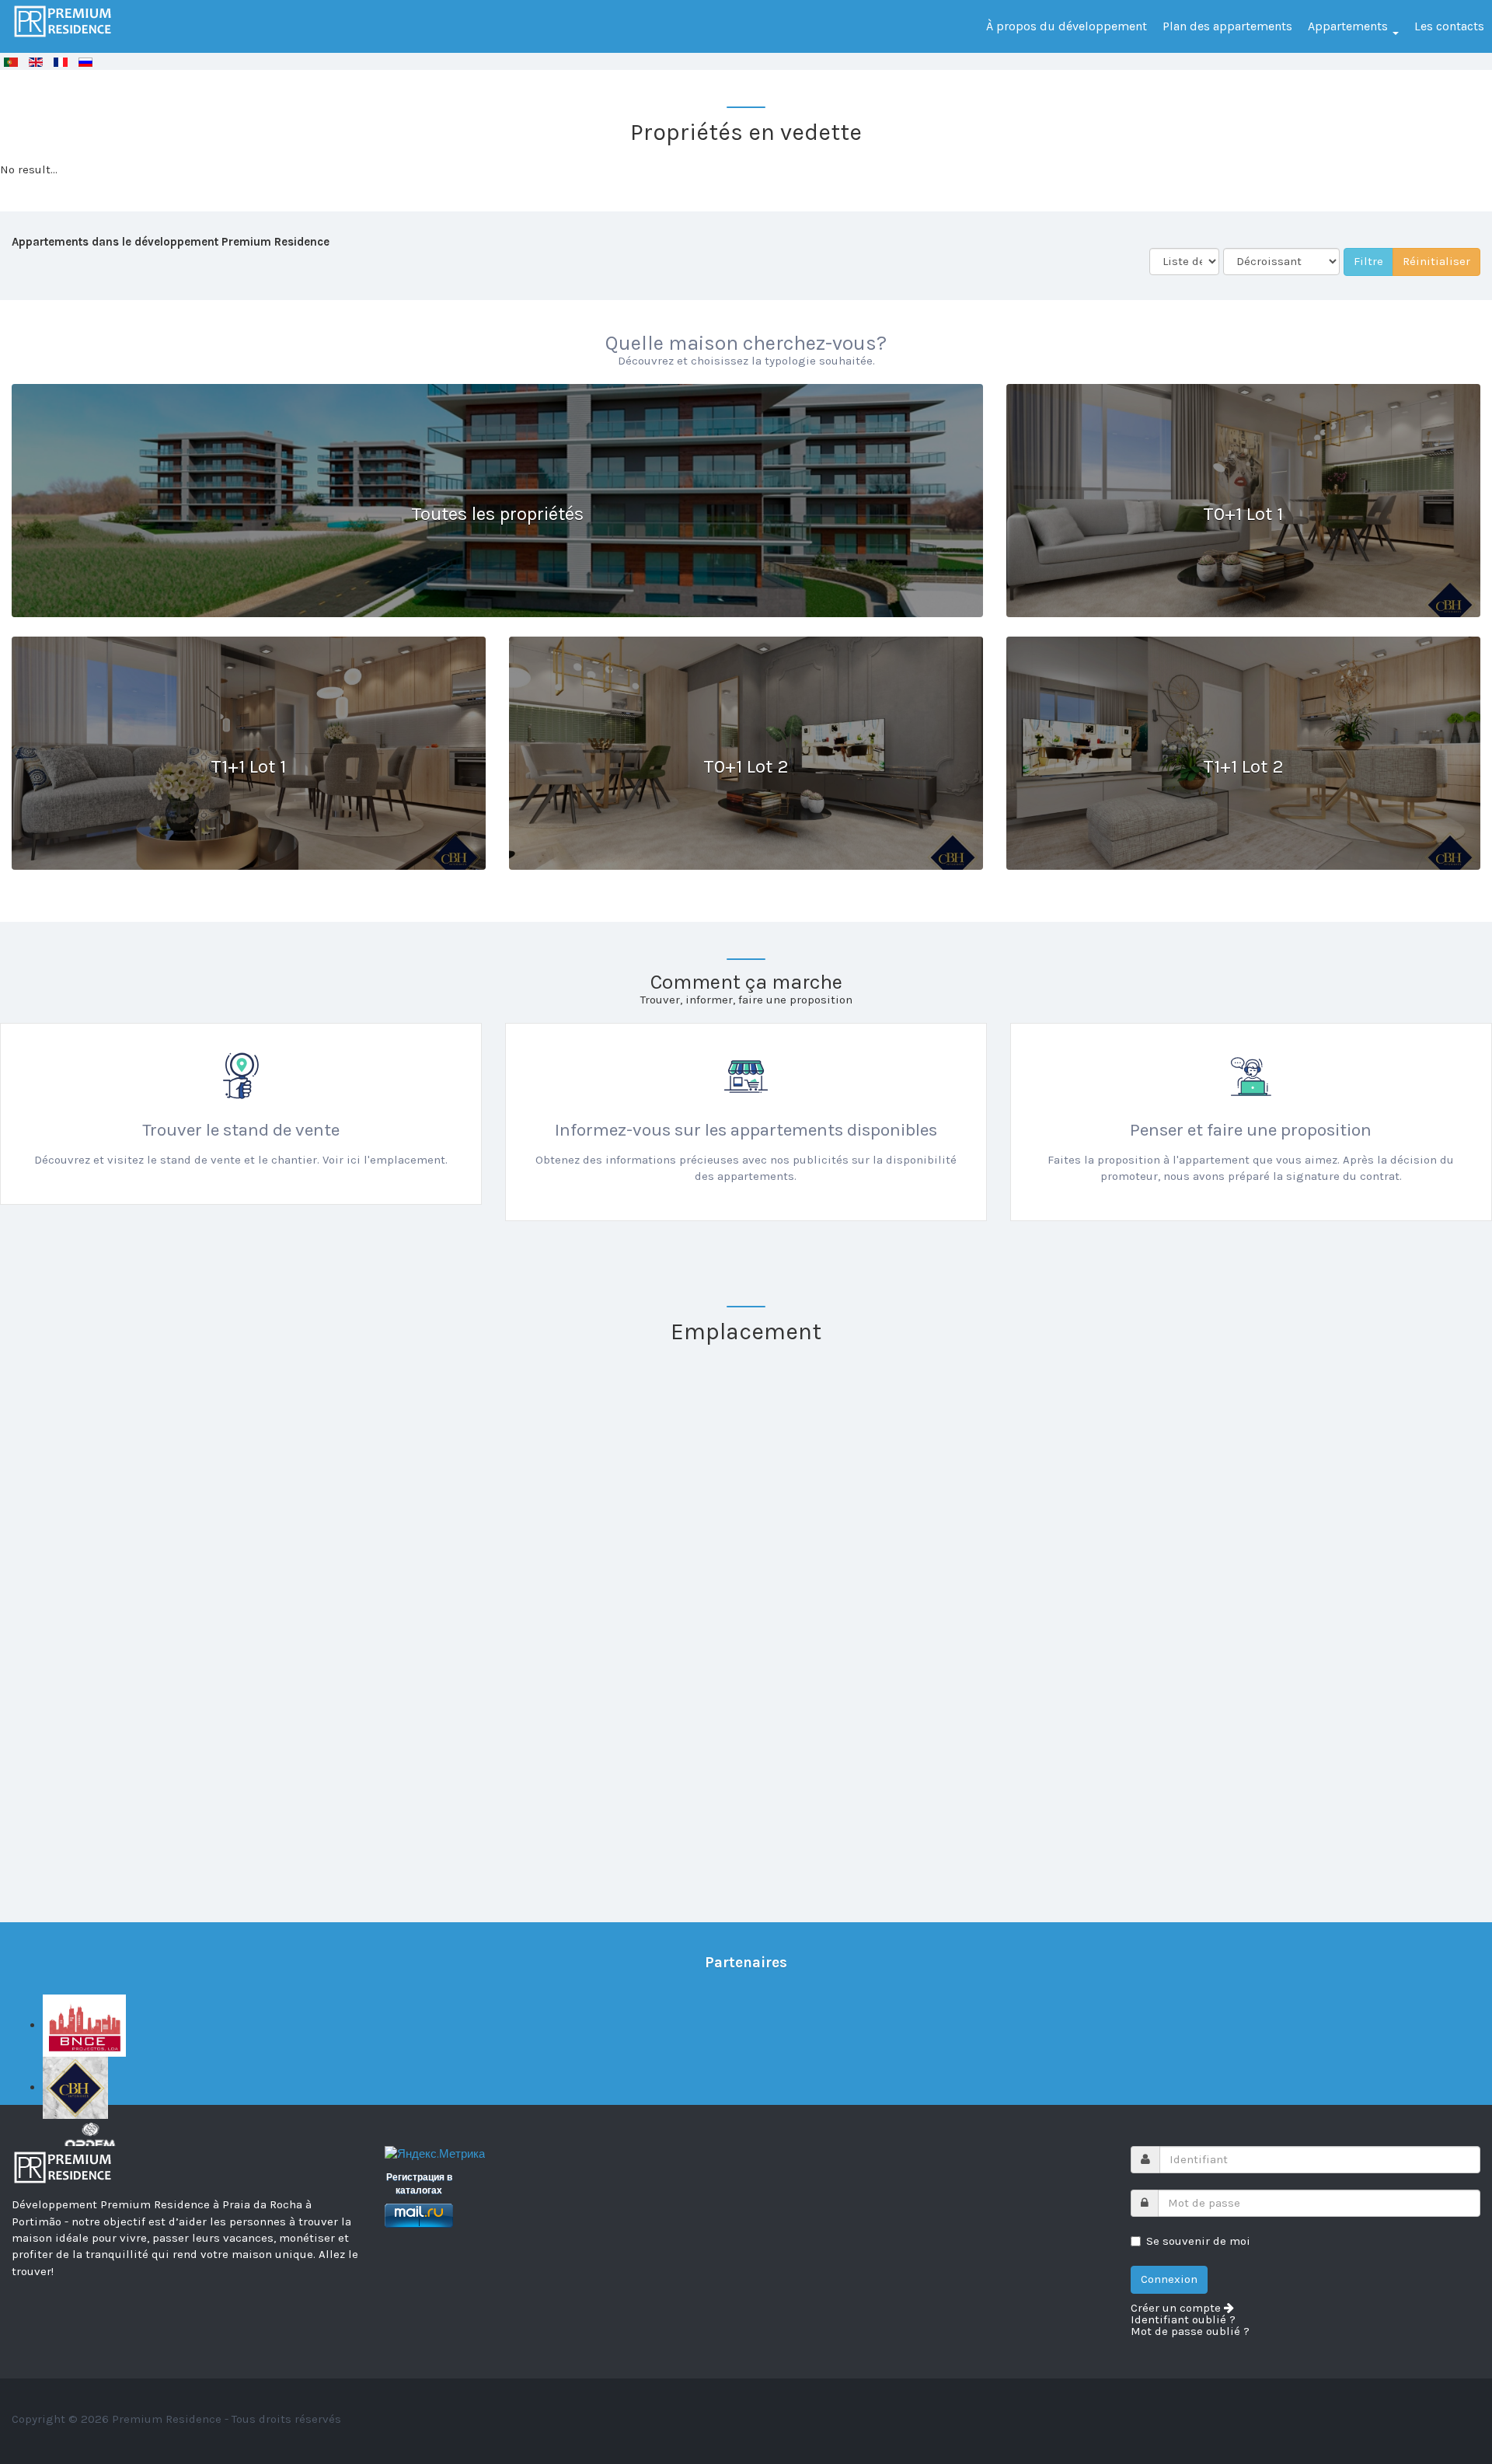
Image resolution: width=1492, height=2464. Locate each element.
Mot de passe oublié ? (1190, 2331)
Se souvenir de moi (1198, 2241)
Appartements (1349, 26)
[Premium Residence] (63, 21)
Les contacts (1449, 26)
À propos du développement (1067, 26)
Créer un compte (1177, 2308)
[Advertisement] (466, 1781)
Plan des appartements (1227, 26)
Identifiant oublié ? (1183, 2320)
